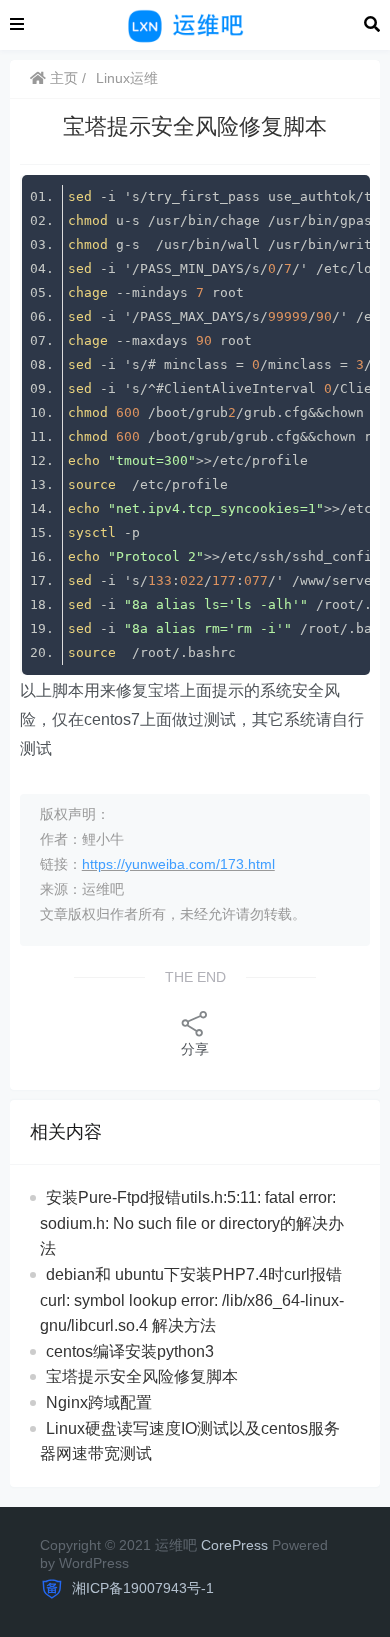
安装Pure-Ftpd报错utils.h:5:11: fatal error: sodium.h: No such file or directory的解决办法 (192, 1223)
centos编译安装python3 (130, 1351)
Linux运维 (127, 78)
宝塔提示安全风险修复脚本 (142, 1376)
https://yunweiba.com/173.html (178, 864)
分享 (195, 1049)
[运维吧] (194, 23)
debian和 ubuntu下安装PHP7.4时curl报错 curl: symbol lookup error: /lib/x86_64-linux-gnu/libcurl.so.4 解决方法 (192, 1300)
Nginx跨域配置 (99, 1402)
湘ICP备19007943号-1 (141, 1588)
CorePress (234, 1545)
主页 (62, 78)
